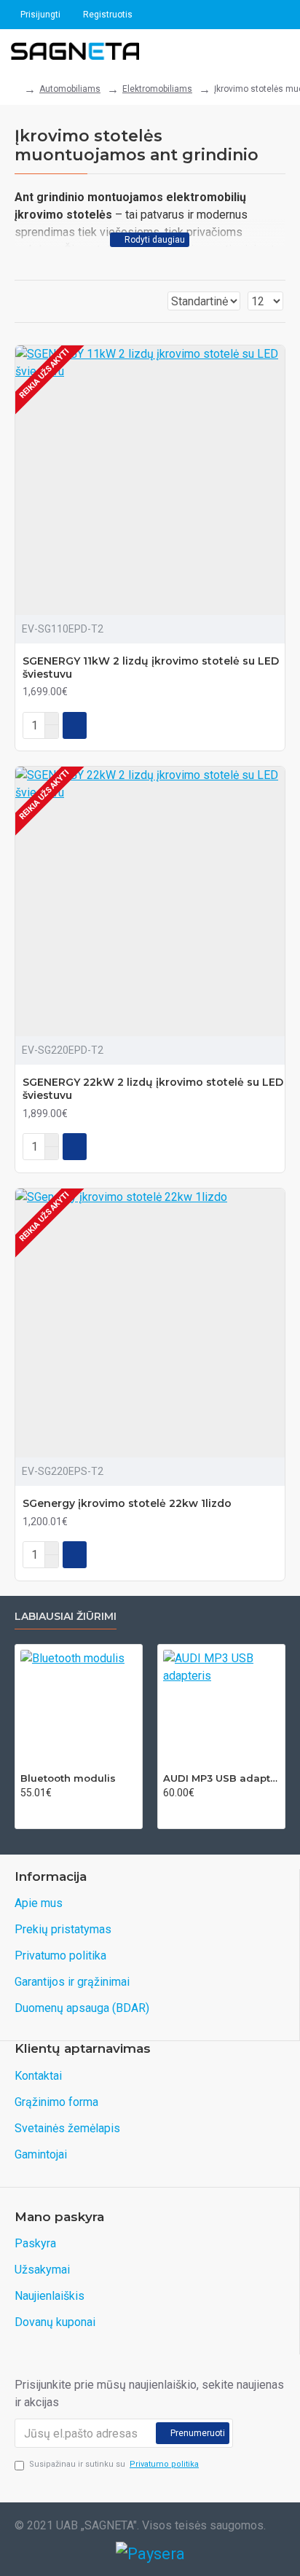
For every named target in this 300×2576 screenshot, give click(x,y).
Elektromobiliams (157, 89)
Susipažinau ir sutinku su (114, 2464)
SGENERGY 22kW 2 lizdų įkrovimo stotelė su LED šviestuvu (153, 1089)
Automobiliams (70, 89)
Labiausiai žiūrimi (66, 1617)
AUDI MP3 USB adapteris (221, 1778)
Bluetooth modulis (68, 1778)
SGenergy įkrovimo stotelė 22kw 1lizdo (127, 1503)
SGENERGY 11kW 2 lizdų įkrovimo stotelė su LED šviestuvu (151, 668)
